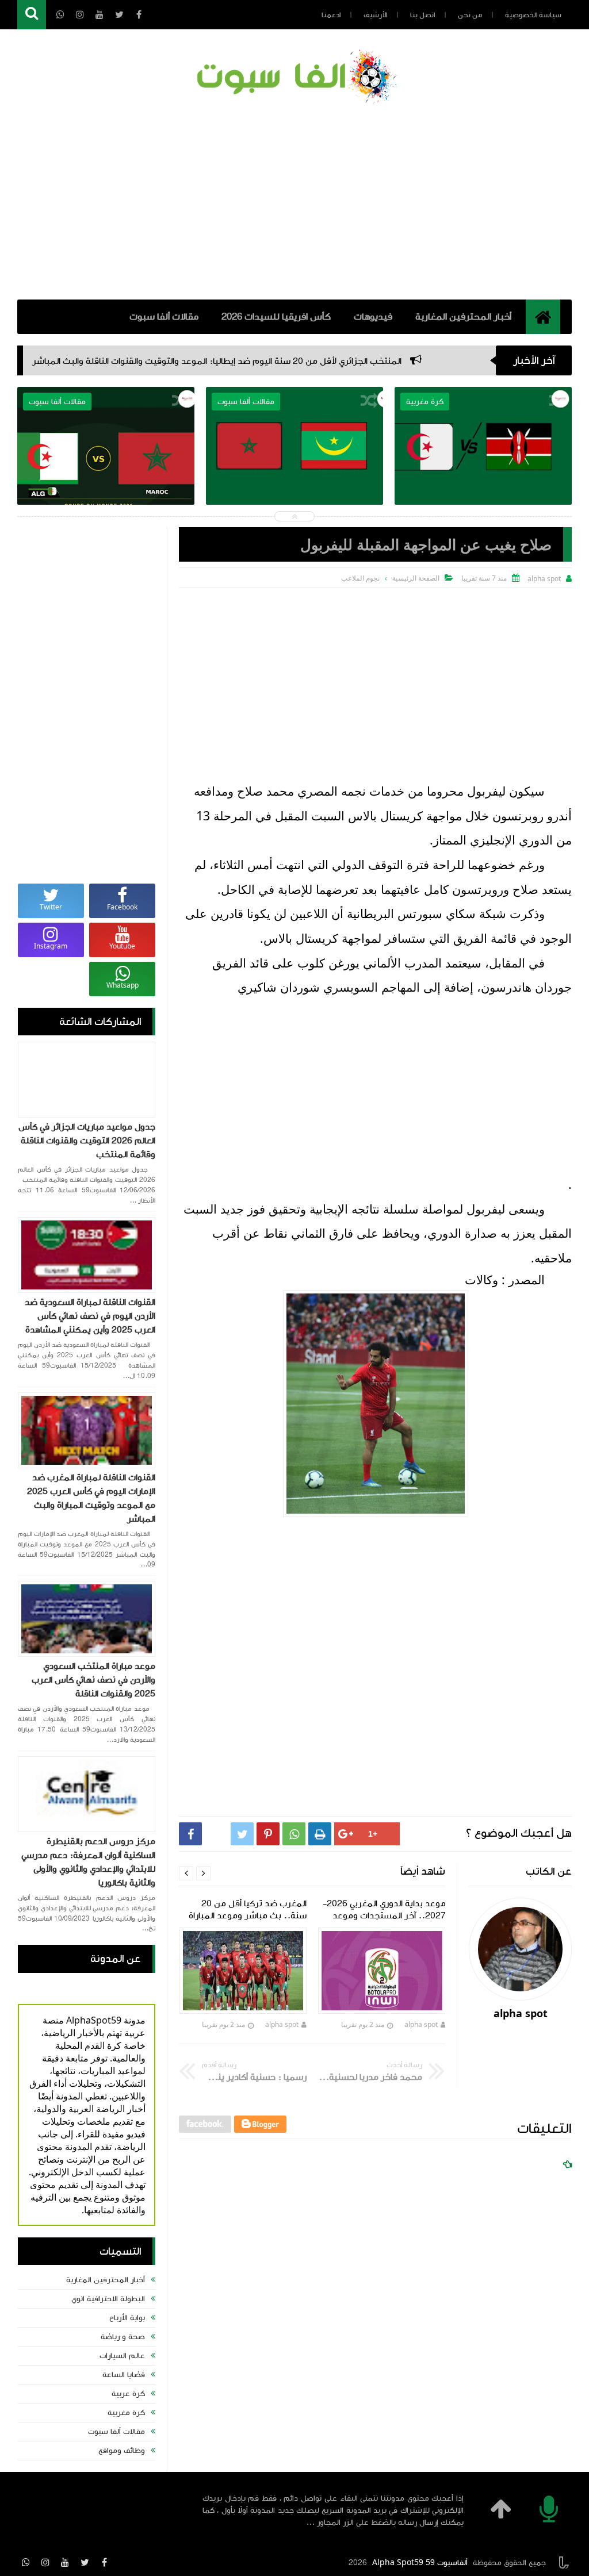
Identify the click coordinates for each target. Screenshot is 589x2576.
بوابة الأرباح (127, 2318)
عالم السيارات (122, 2356)
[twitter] (85, 2562)
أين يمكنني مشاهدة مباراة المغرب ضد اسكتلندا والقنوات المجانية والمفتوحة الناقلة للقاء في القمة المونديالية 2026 (91, 500)
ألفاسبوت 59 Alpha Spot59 (420, 2563)
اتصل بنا (422, 15)
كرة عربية (128, 2394)
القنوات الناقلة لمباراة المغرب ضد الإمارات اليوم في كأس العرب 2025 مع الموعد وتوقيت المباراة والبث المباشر (91, 1498)
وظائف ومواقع (122, 2451)
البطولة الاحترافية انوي (108, 2299)
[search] (32, 15)
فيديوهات (373, 317)
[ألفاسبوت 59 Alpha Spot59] (294, 78)
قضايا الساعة (124, 2375)
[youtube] (65, 2562)
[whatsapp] (26, 2562)
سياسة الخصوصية (533, 15)
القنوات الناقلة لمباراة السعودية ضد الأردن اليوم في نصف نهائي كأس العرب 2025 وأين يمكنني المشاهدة (90, 1316)
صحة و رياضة (123, 2337)
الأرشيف (375, 15)
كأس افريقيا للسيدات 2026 (276, 317)
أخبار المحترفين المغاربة (463, 317)
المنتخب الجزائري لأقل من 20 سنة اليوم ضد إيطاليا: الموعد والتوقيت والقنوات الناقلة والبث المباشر (303, 361)
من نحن (470, 15)
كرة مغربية (126, 2413)
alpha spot (421, 2024)
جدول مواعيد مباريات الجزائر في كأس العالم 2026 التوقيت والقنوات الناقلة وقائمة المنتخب (87, 1141)
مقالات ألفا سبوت (164, 317)
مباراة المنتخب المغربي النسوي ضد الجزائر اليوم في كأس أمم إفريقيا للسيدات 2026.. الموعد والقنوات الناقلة (280, 500)
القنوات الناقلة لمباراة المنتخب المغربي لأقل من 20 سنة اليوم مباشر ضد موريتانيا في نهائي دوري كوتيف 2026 (469, 500)
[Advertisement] (294, 202)
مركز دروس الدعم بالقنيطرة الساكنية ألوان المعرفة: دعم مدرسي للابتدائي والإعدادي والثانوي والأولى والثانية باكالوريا (88, 1862)
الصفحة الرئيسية (416, 578)
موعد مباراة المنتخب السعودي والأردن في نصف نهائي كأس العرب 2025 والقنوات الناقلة (93, 1680)
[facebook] (104, 2562)
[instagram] (45, 2562)
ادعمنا (331, 15)
